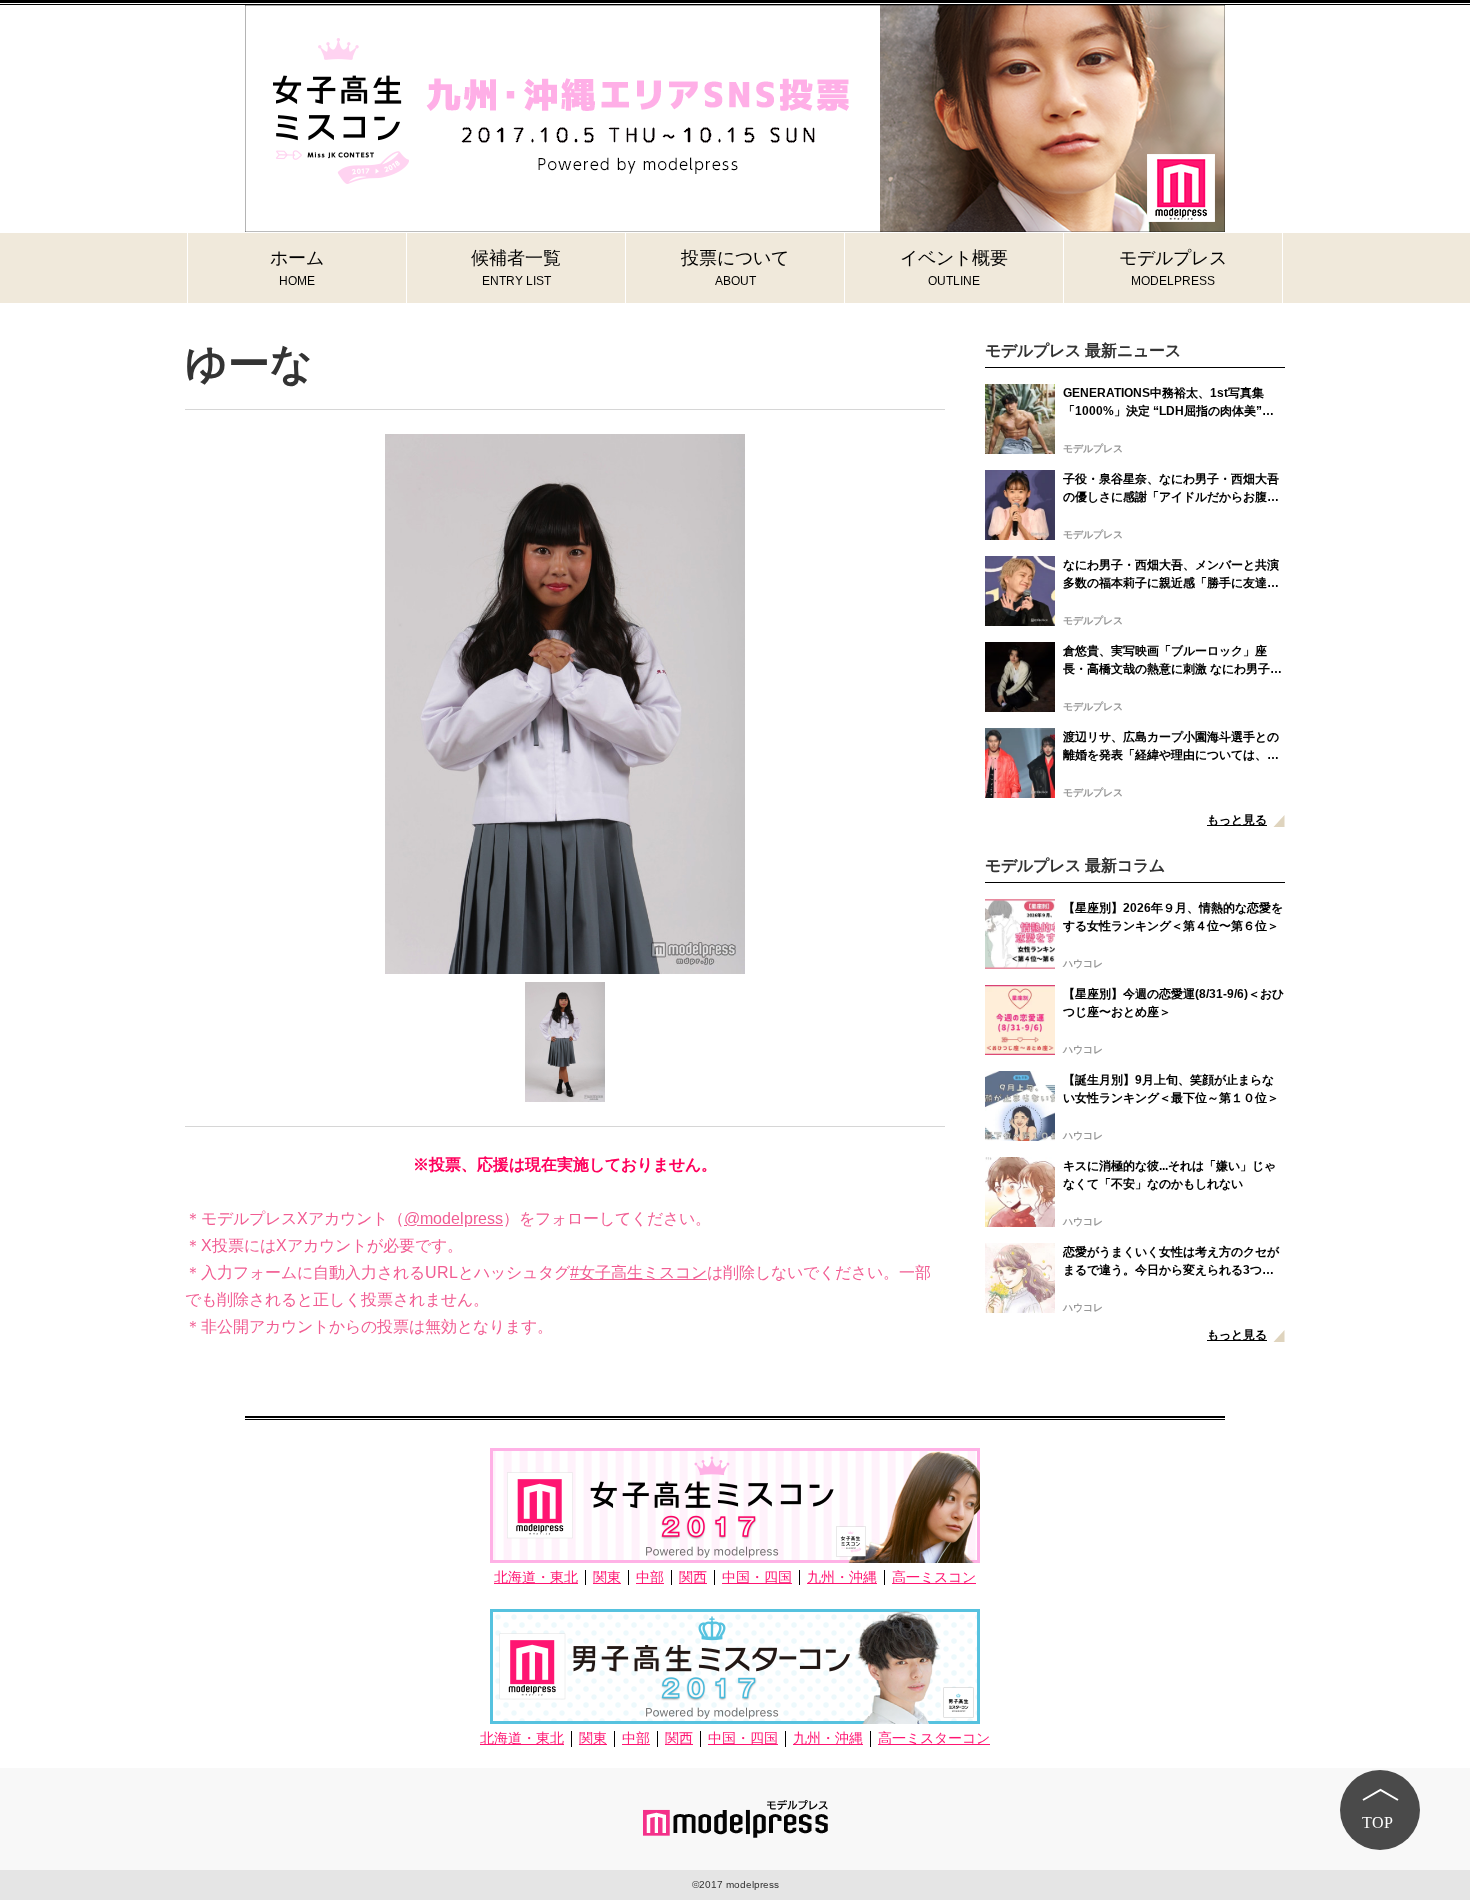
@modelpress (453, 1218)
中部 (650, 1577)
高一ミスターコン (934, 1738)
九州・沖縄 (842, 1577)
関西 (693, 1577)
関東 (607, 1577)
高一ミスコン (934, 1577)
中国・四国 (757, 1577)
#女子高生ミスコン (638, 1272)
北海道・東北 (536, 1577)
